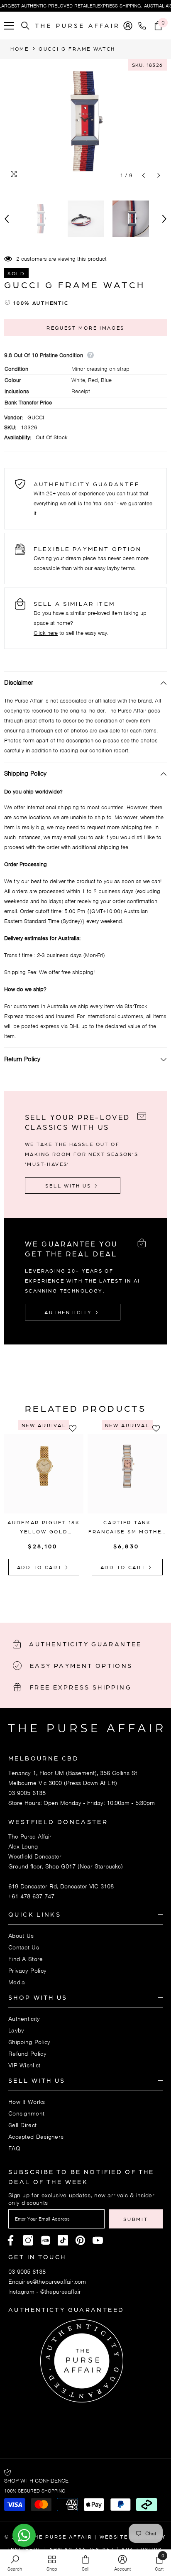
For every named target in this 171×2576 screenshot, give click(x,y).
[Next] (159, 175)
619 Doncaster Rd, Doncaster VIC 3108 (61, 1886)
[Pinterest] (45, 2240)
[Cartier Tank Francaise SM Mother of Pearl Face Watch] (127, 1474)
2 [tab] (80, 1593)
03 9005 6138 (27, 1793)
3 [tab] (91, 1593)
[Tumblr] (80, 2240)
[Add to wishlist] (75, 1428)
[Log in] (128, 26)
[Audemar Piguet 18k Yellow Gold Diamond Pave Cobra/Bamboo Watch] (44, 1474)
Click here (46, 633)
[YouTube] (98, 2240)
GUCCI (36, 417)
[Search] (25, 26)
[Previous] (143, 175)
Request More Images (85, 328)
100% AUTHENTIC (41, 303)
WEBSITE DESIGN (127, 2537)
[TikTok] (63, 2240)
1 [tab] (69, 1593)
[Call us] (144, 26)
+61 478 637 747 (31, 1896)
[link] (15, 2563)
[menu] (9, 26)
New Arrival (44, 1425)
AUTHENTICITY (69, 1312)
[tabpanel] (44, 1501)
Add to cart (41, 1567)
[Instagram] (28, 2240)
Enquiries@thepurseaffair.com (47, 2282)
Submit (136, 2219)
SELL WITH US (69, 1185)
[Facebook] (11, 2240)
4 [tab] (102, 1593)
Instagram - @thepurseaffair (45, 2292)
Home (20, 49)
